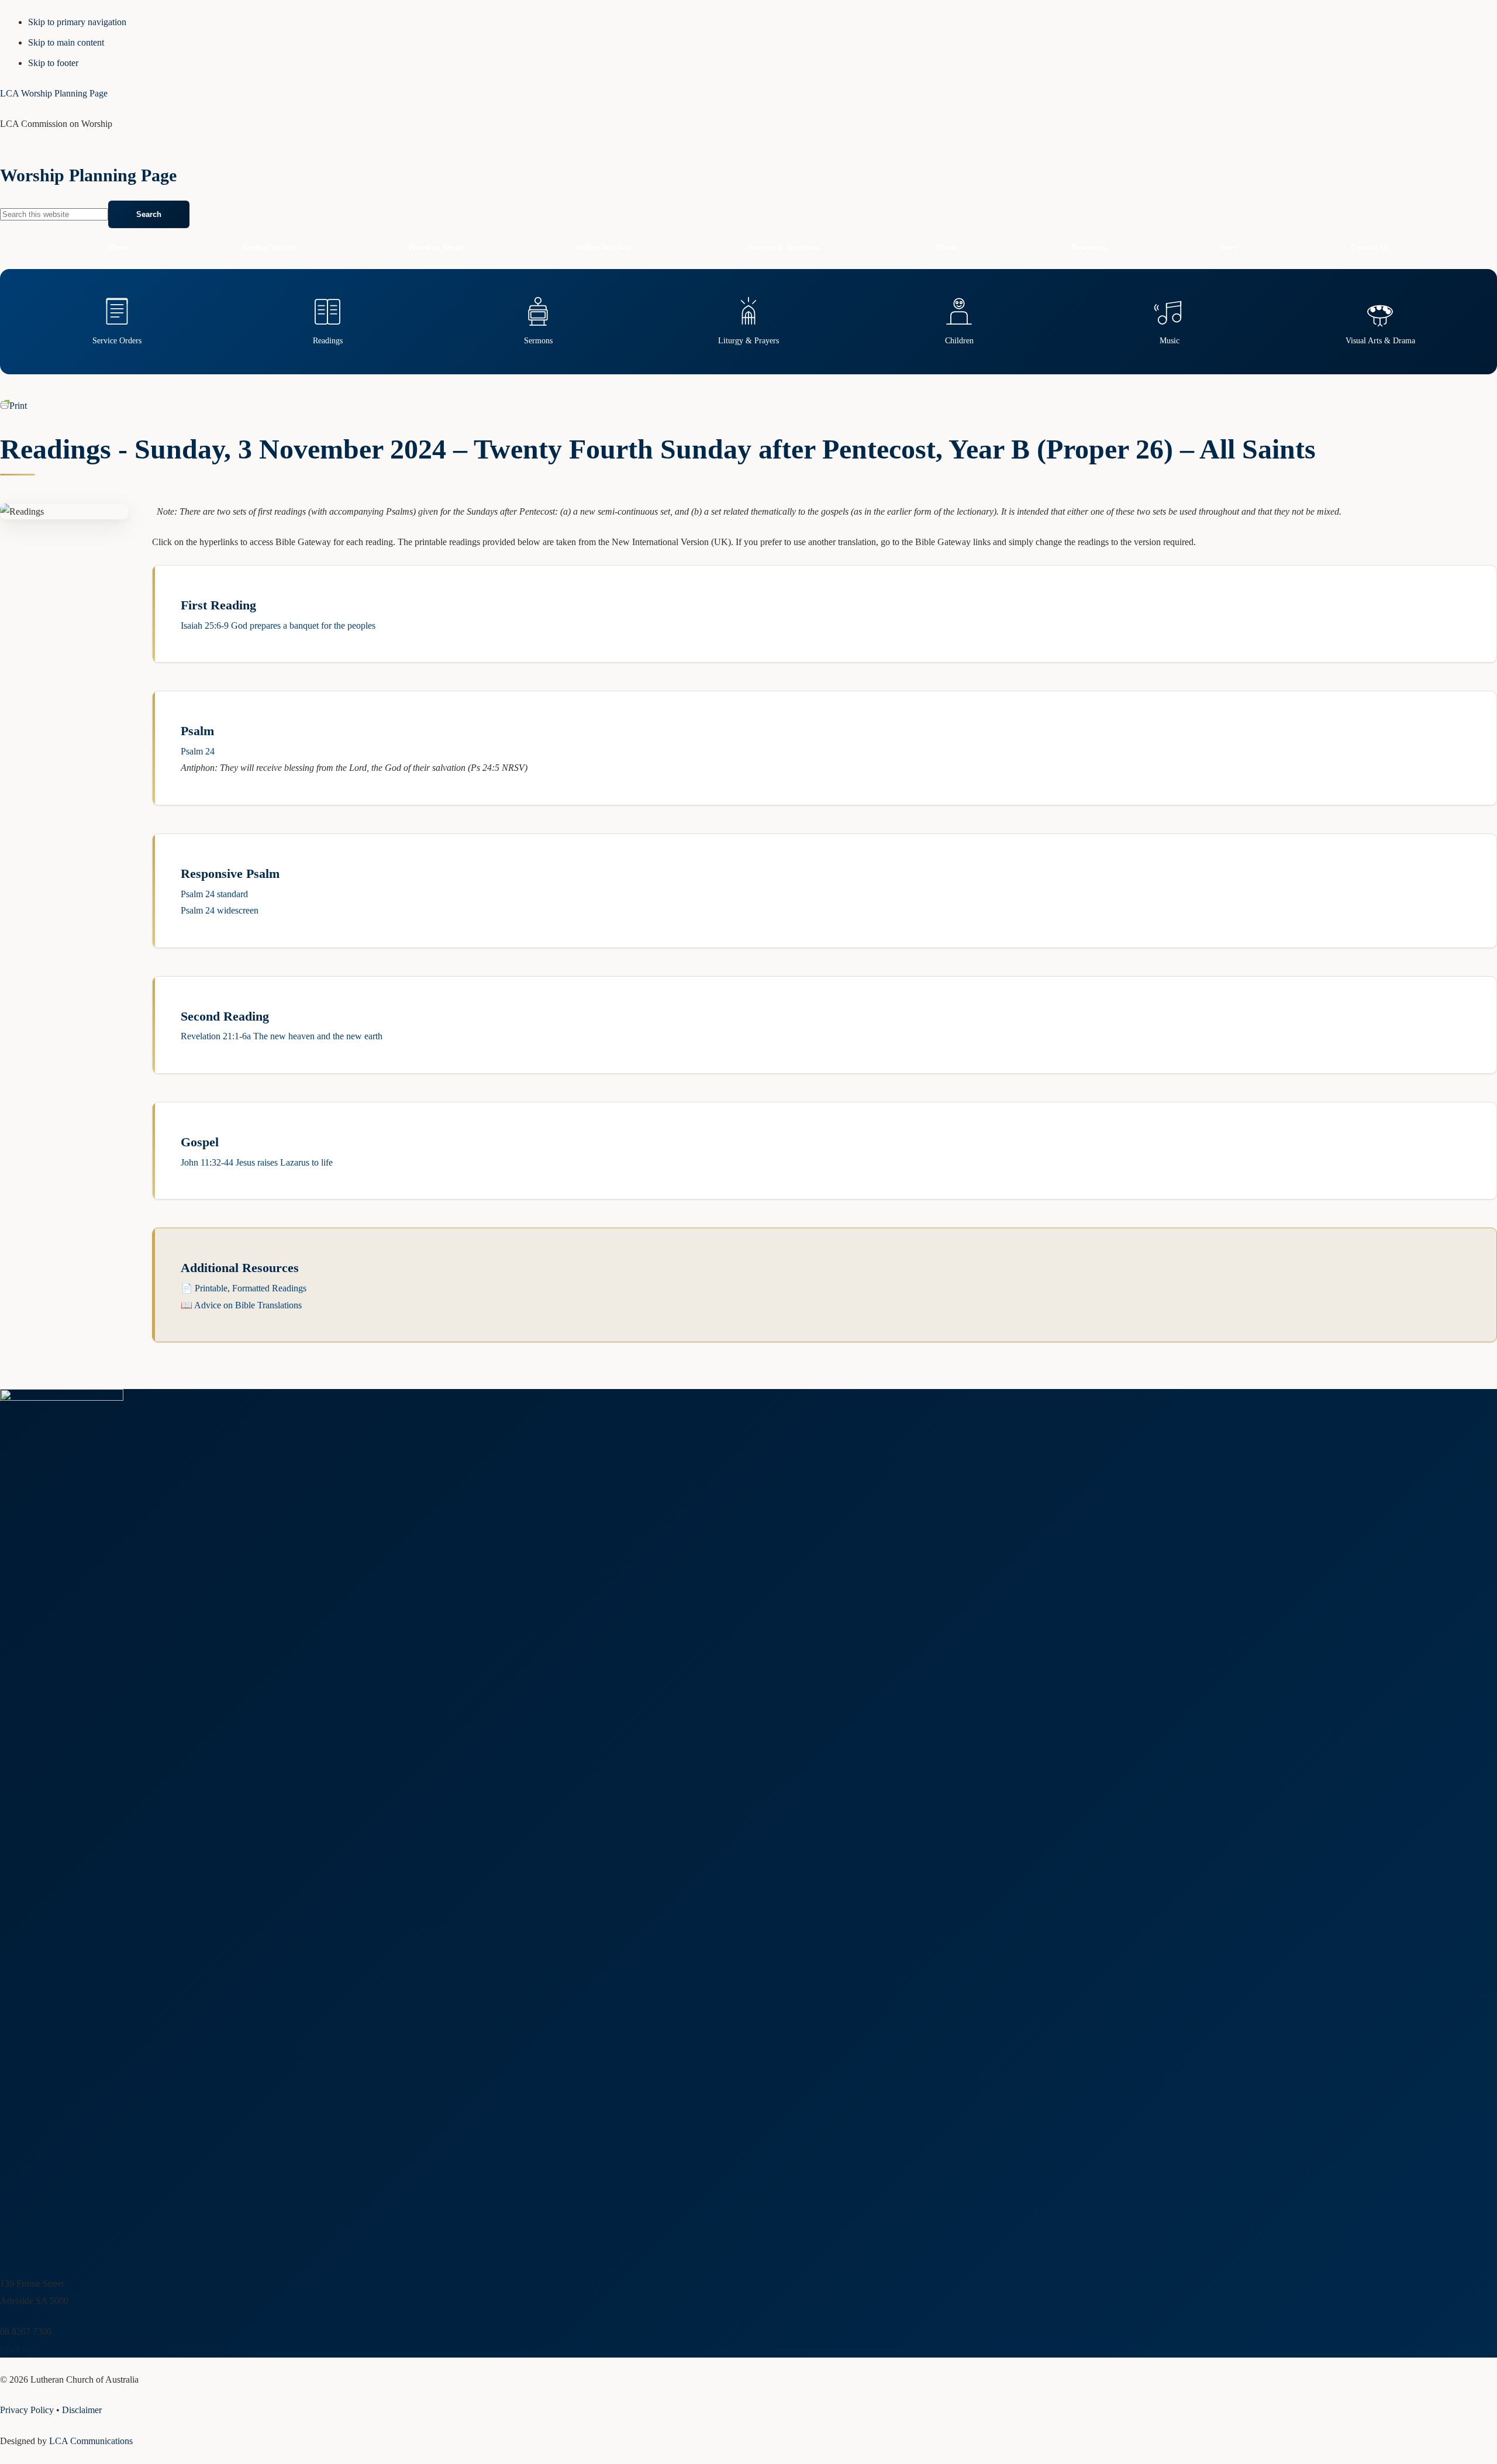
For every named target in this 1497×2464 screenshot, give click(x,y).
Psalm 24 (198, 751)
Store (1229, 247)
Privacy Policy (27, 2410)
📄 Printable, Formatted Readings (244, 1288)
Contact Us (1370, 247)
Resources (1089, 247)
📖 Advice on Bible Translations (241, 1305)
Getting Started (269, 247)
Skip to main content (66, 42)
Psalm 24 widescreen (220, 910)
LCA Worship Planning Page (54, 93)
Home (119, 247)
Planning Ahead (436, 247)
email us (15, 2348)
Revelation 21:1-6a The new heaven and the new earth (282, 1036)
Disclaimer (82, 2410)
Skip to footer (53, 63)
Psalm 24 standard (214, 894)
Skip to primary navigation (77, 22)
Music (947, 247)
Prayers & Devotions (784, 247)
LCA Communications (91, 2441)
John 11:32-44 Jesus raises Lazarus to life (257, 1162)
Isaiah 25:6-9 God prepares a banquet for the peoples (278, 626)
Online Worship (604, 247)
